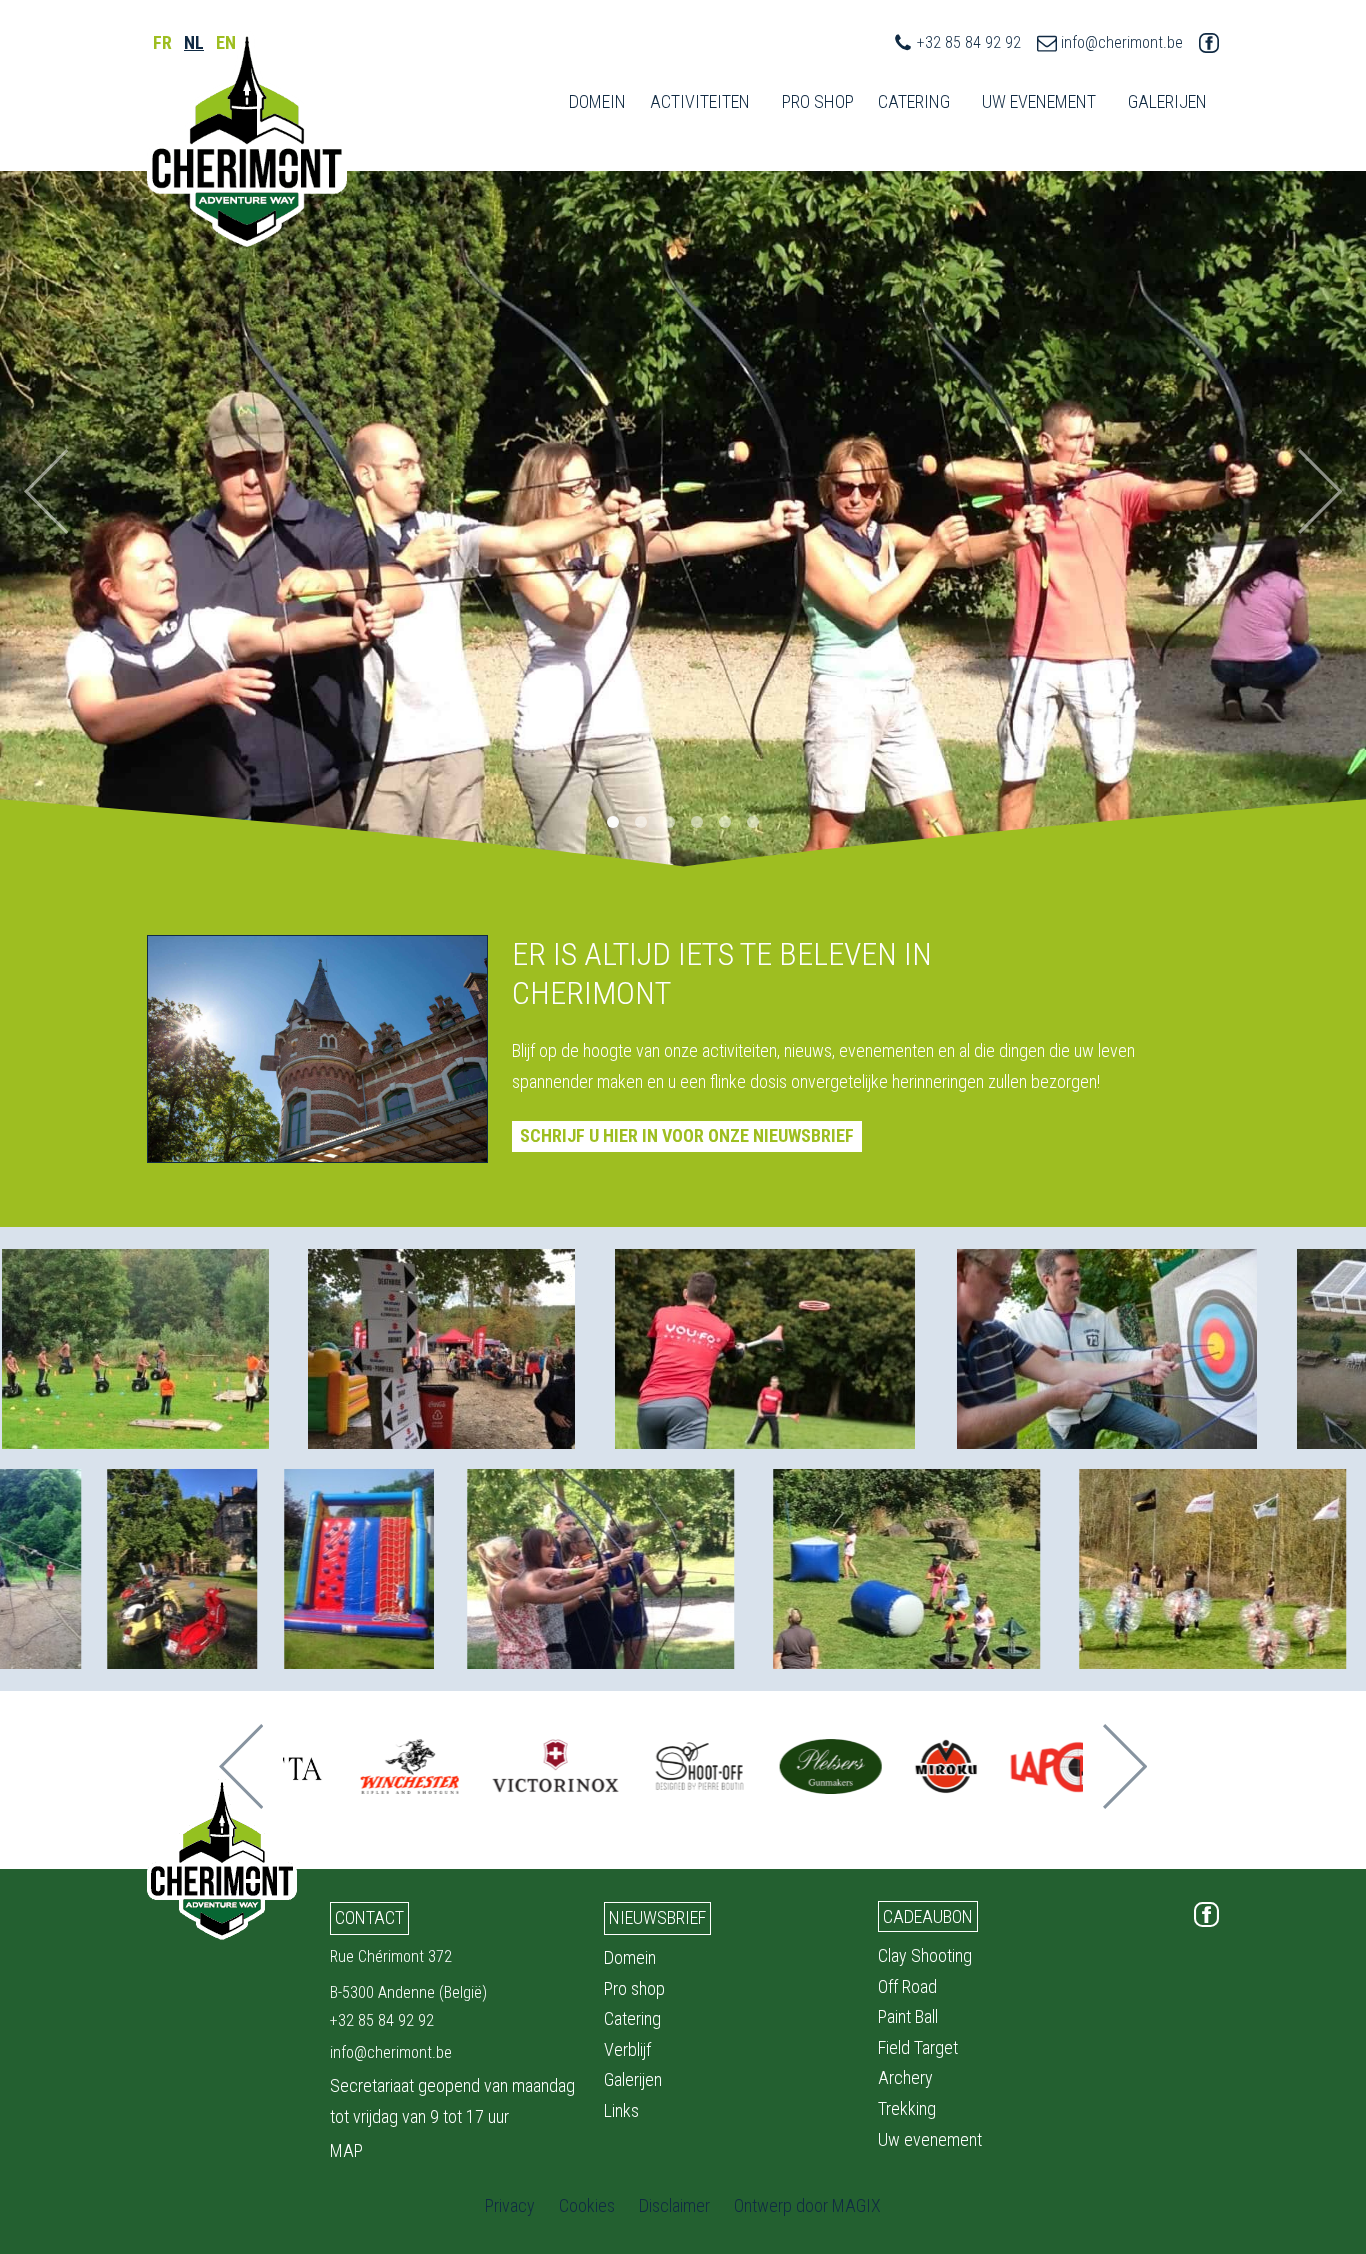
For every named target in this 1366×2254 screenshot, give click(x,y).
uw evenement (1039, 101)
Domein (597, 101)
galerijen (1167, 101)
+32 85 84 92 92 (969, 42)
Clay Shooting (925, 1955)
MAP (346, 2150)
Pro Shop (818, 101)
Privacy (510, 2205)
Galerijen (633, 2079)
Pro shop (634, 1988)
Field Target (918, 2047)
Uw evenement (930, 2139)
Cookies (587, 2205)
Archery (905, 2077)
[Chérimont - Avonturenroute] (247, 139)
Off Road (907, 1986)
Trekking (907, 2108)
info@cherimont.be (1122, 42)
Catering (914, 101)
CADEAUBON (928, 1916)
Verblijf (627, 2049)
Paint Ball (908, 2016)
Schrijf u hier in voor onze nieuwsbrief (687, 1135)
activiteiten (700, 101)
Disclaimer (674, 2205)
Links (621, 2110)
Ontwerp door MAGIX (807, 2205)
